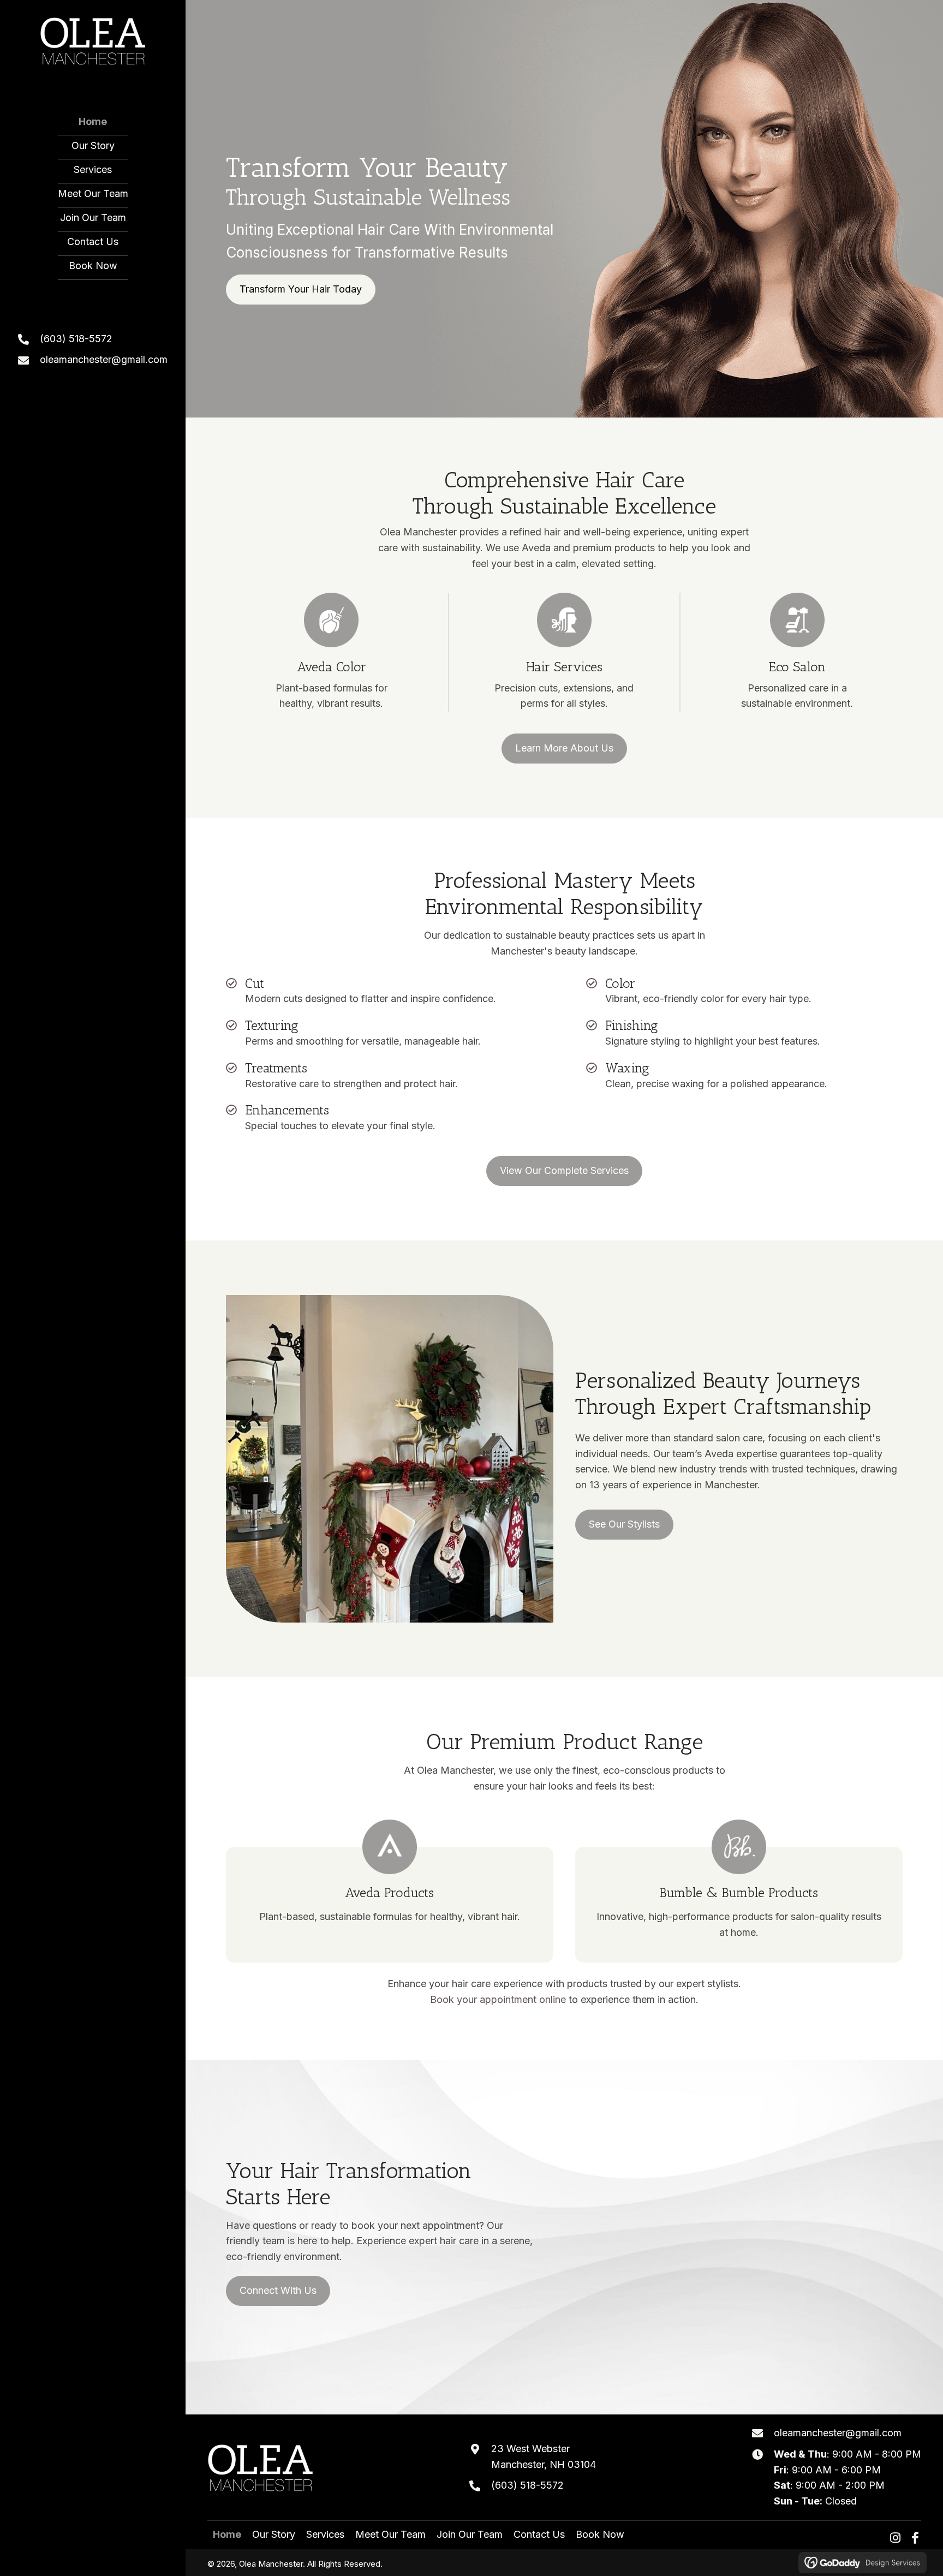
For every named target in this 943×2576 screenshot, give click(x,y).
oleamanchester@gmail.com (104, 359)
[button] (898, 2538)
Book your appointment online (499, 1999)
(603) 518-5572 (76, 339)
